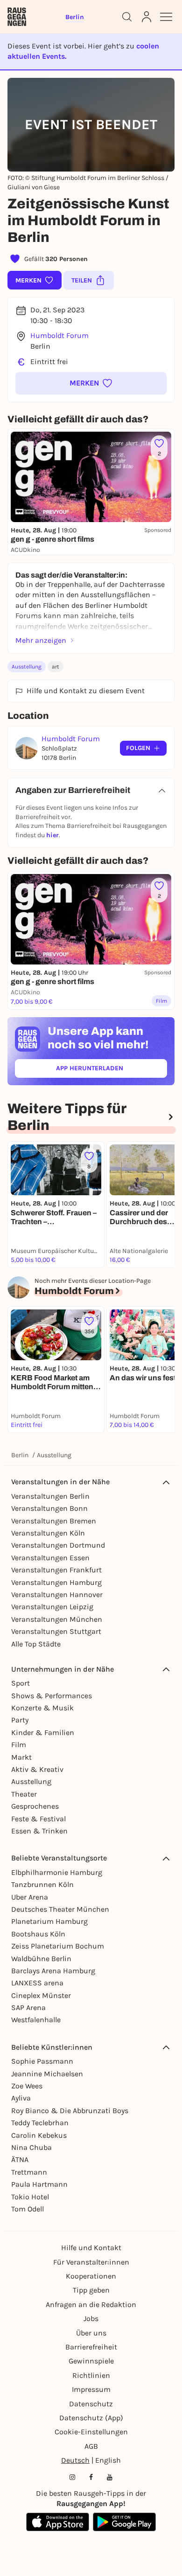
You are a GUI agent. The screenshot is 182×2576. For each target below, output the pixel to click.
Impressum (91, 2389)
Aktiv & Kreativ (37, 1769)
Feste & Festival (38, 1819)
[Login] (147, 17)
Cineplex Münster (41, 1995)
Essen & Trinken (39, 1831)
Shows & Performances (52, 1696)
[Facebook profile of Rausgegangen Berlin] (91, 2477)
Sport (21, 1683)
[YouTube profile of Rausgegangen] (110, 2477)
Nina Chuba (31, 2147)
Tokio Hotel (30, 2197)
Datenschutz (91, 2404)
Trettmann (29, 2172)
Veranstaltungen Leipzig (52, 1607)
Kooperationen (91, 2276)
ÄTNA (20, 2159)
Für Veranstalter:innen (91, 2262)
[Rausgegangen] (17, 17)
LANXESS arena (37, 1983)
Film (19, 1745)
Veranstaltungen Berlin (50, 1496)
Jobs (91, 2318)
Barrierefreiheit (91, 2347)
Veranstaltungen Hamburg (56, 1582)
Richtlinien (91, 2375)
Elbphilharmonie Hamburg (57, 1872)
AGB (91, 2446)
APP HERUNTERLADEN (111, 1070)
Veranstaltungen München (57, 1619)
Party (20, 1720)
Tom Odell (28, 2209)
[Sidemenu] (166, 17)
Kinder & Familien (43, 1732)
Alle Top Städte (36, 1644)
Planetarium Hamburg (49, 1921)
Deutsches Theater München (60, 1909)
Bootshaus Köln (38, 1934)
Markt (21, 1757)
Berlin (20, 1455)
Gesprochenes (35, 1806)
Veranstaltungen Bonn (49, 1508)
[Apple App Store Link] (58, 2522)
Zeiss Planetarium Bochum (58, 1946)
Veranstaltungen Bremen (54, 1521)
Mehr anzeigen (41, 640)
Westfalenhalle (36, 2020)
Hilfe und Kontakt (91, 2248)
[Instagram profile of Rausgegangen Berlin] (72, 2477)
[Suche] (127, 17)
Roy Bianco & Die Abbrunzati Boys (70, 2111)
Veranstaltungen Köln (48, 1533)
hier (52, 835)
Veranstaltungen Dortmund (58, 1545)
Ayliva (21, 2098)
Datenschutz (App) (91, 2418)
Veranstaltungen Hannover (57, 1595)
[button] (91, 383)
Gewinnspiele (91, 2361)
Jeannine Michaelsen (47, 2074)
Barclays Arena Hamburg (53, 1971)
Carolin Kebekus (39, 2135)
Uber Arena (30, 1897)
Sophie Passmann (42, 2061)
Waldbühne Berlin (41, 1959)
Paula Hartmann (39, 2184)
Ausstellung (27, 667)
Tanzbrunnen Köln (42, 1884)
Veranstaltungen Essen (50, 1558)
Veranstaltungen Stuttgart (56, 1631)
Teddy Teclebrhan (40, 2123)
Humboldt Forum (59, 335)
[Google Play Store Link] (124, 2522)
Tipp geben (91, 2290)
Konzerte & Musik (42, 1708)
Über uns (91, 2333)
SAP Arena (28, 2008)
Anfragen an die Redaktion (91, 2304)
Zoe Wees (27, 2086)
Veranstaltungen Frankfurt (56, 1570)
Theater (24, 1794)
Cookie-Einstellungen (91, 2432)
